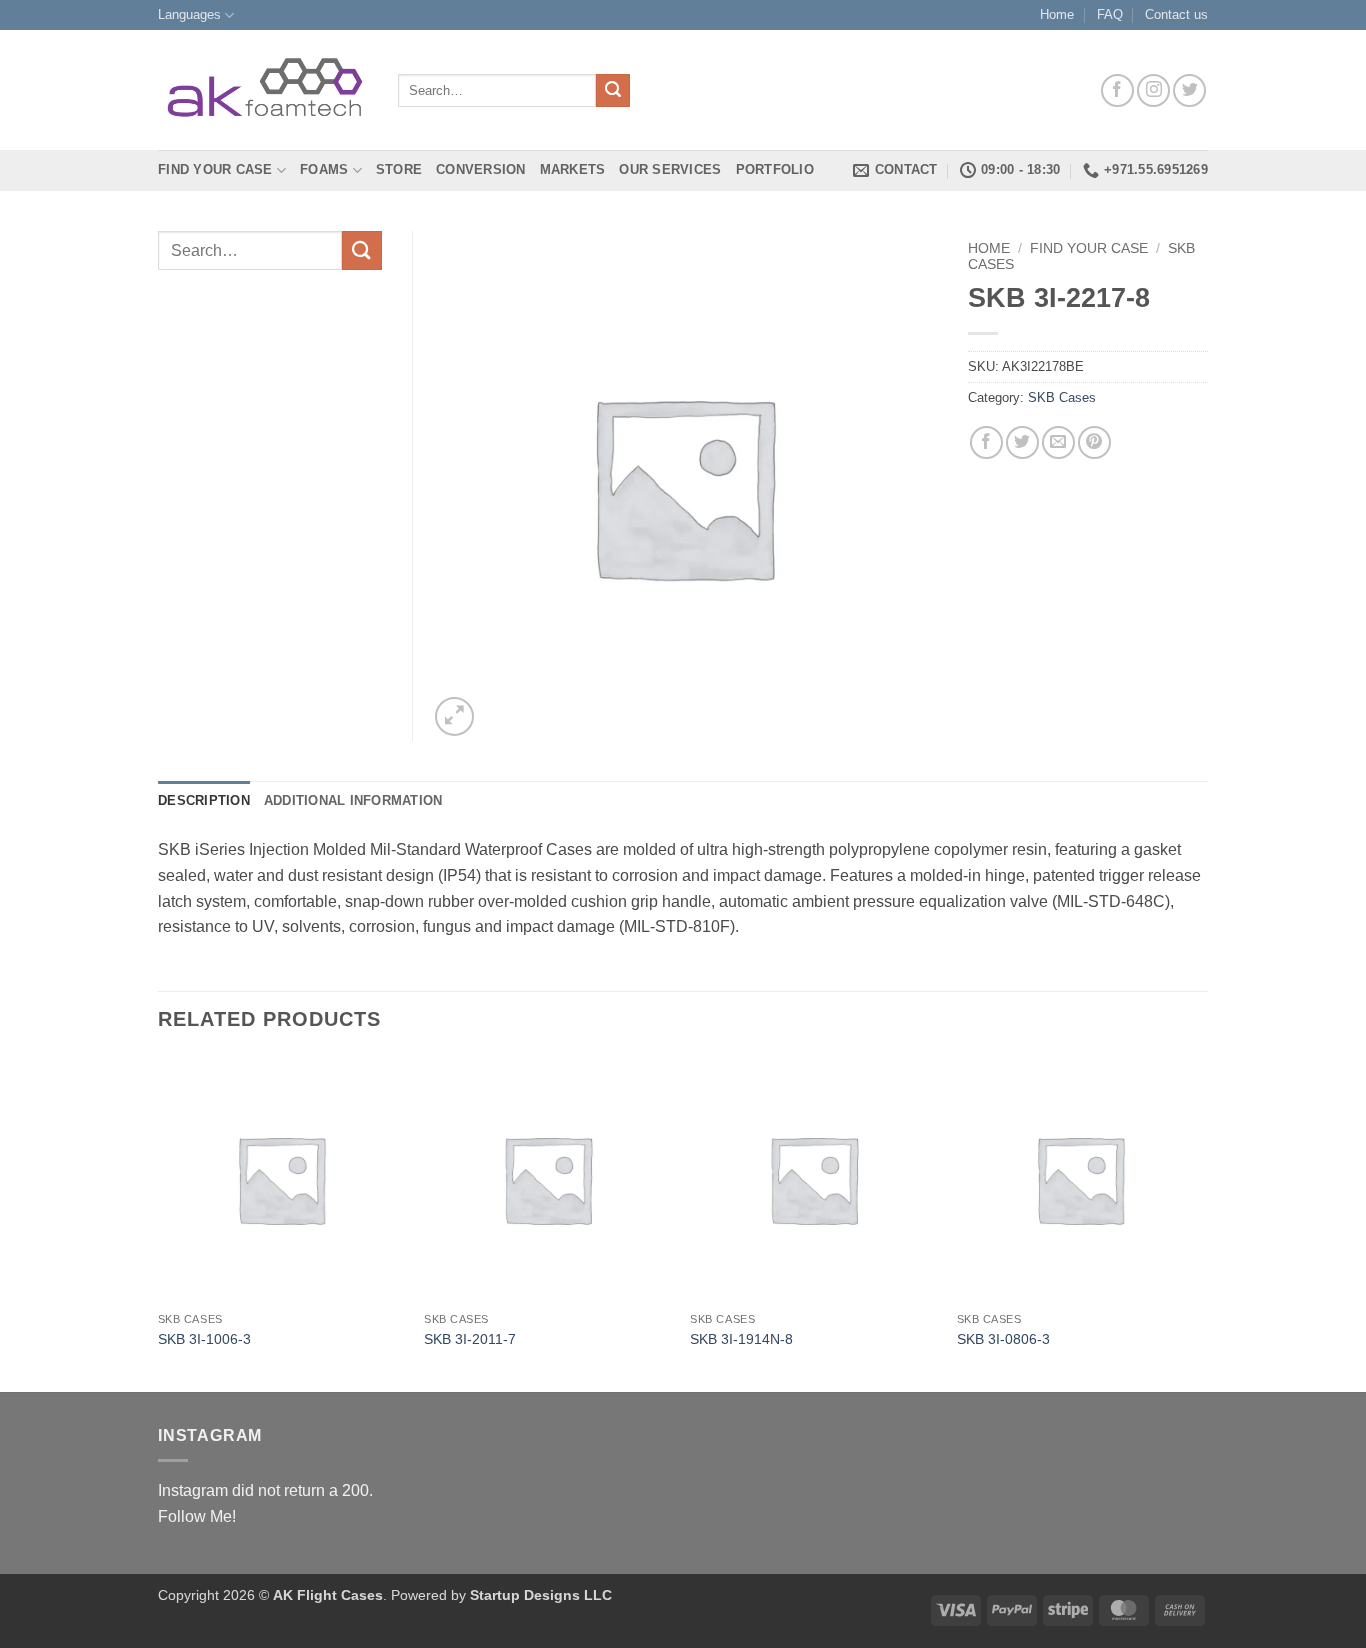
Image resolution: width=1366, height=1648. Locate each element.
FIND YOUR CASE (215, 169)
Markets (573, 169)
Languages (189, 14)
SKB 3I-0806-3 (1003, 1339)
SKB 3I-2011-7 (470, 1339)
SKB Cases (1062, 397)
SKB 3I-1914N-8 (741, 1339)
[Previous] (159, 1222)
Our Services (670, 169)
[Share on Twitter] (1022, 442)
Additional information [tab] (353, 800)
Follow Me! (197, 1516)
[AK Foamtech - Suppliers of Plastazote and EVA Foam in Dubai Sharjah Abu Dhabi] (263, 90)
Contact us (1176, 14)
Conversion (481, 169)
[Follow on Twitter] (1189, 90)
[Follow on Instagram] (1153, 90)
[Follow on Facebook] (1117, 90)
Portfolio (775, 169)
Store (399, 169)
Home (1057, 14)
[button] (454, 716)
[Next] (1202, 1222)
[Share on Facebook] (986, 442)
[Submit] (613, 91)
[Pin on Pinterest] (1094, 442)
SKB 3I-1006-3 (204, 1339)
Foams (324, 169)
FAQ (1110, 14)
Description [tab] (204, 800)
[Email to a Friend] (1058, 442)
